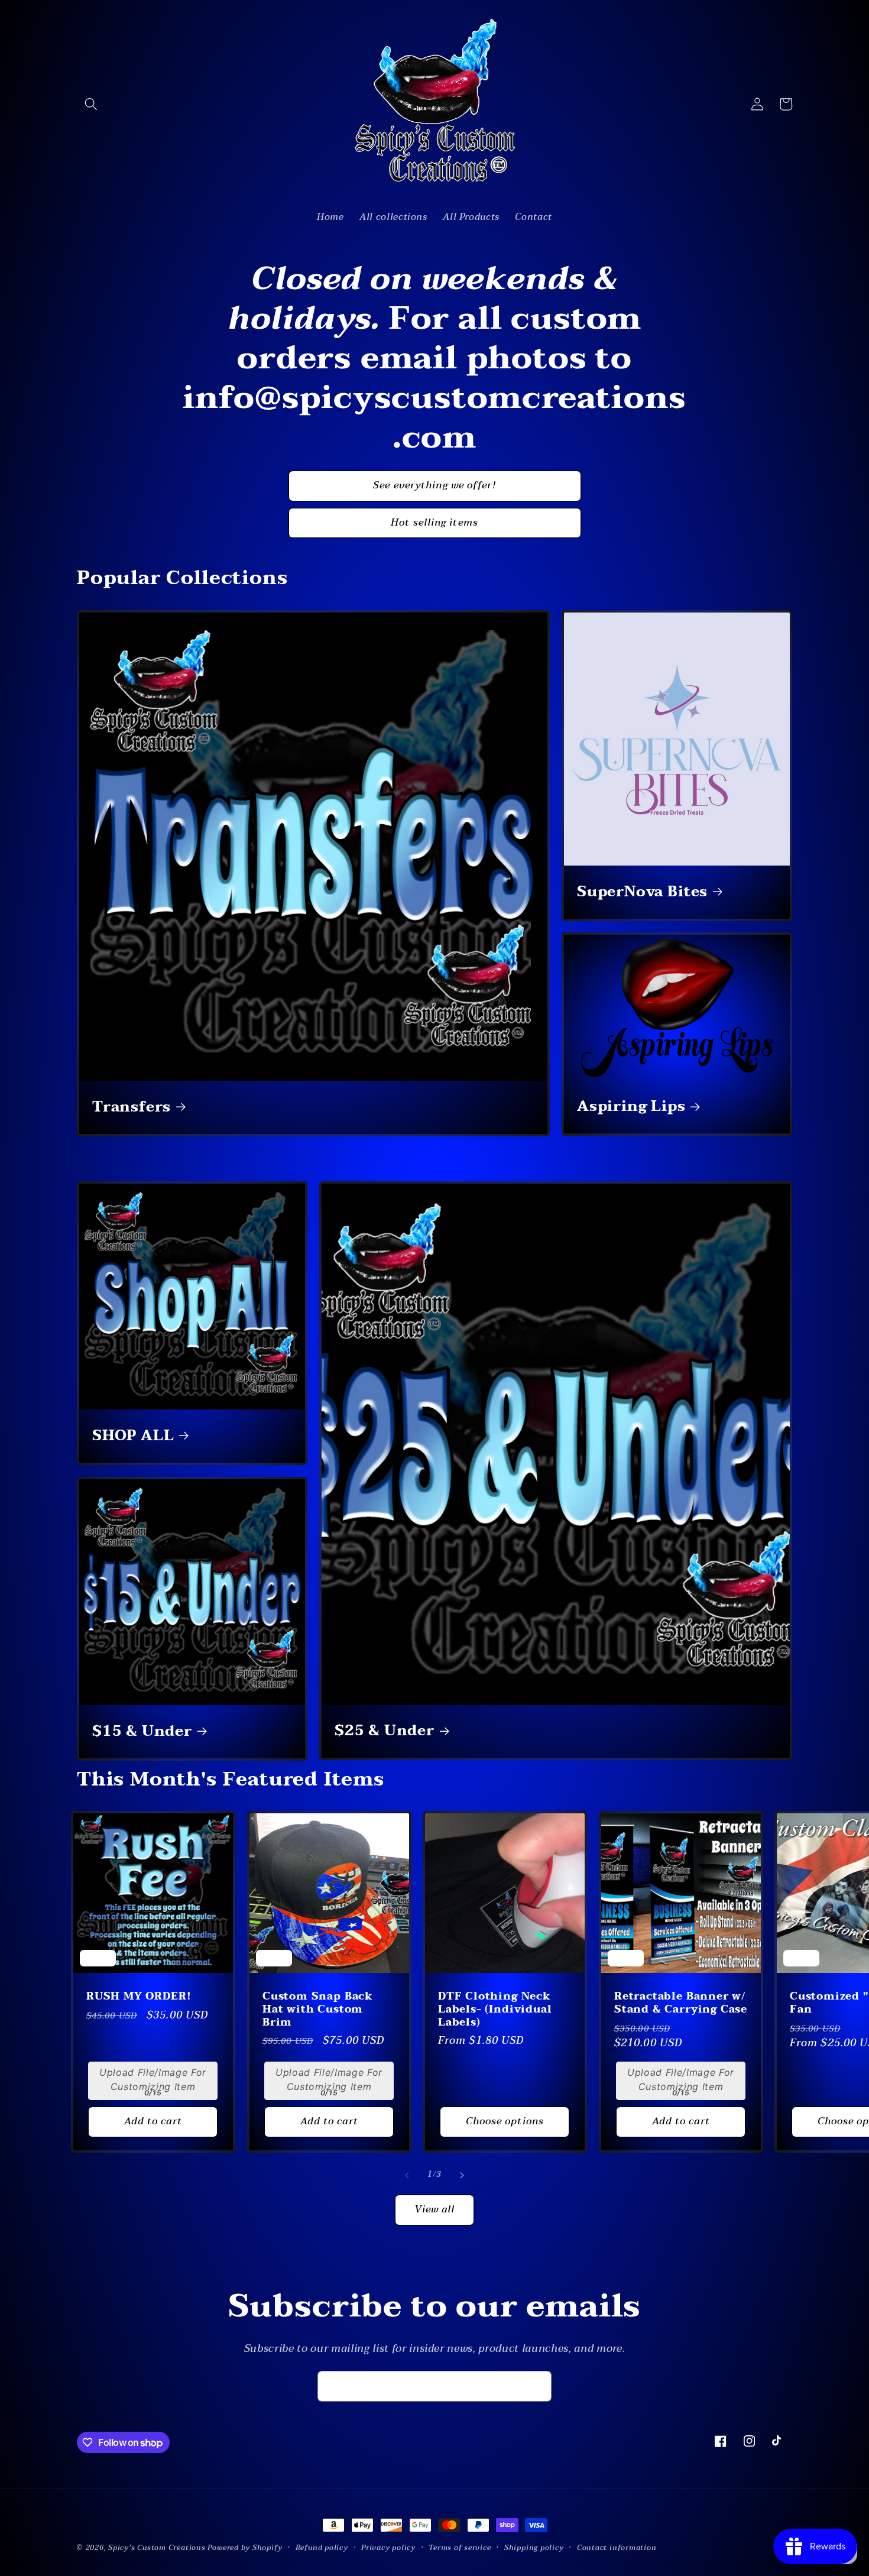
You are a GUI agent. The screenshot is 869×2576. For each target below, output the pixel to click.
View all (435, 2209)
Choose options (505, 2121)
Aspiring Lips (631, 1107)
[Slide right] (462, 2175)
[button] (91, 104)
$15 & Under (142, 1732)
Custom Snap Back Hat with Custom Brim (318, 2009)
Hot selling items (434, 523)
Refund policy (322, 2548)
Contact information (617, 2548)
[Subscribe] (537, 2386)
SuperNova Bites (642, 892)
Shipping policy (534, 2548)
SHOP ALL (133, 1436)
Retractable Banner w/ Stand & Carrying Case (681, 2003)
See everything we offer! (434, 485)
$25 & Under (385, 1732)
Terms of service (460, 2548)
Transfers (132, 1107)
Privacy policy (388, 2548)
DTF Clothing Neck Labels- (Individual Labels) (495, 2009)
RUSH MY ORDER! (139, 1997)
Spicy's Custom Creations (157, 2548)
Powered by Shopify (245, 2548)
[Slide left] (407, 2175)
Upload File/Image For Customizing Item (153, 2079)
